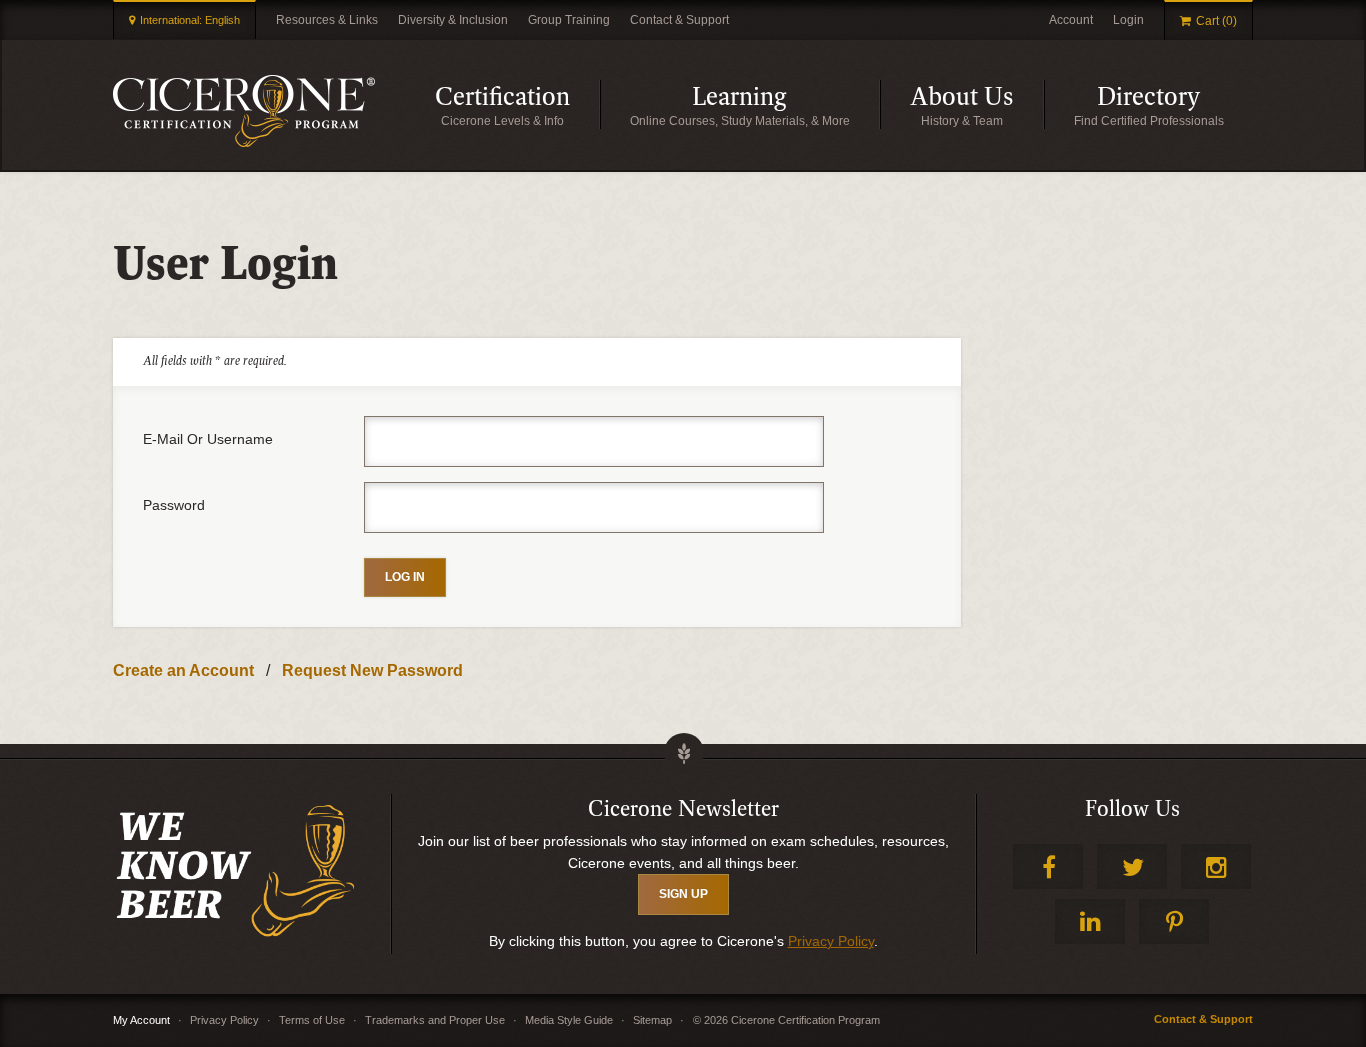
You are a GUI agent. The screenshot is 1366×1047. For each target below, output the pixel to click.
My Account (141, 1020)
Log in (405, 577)
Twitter (1132, 866)
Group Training (569, 20)
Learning (786, 105)
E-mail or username (208, 439)
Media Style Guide (569, 1020)
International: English (190, 20)
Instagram (1216, 866)
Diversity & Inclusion (453, 20)
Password (174, 505)
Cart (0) (1216, 21)
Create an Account (183, 670)
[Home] (244, 111)
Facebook (1048, 866)
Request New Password (372, 670)
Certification (517, 105)
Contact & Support (679, 20)
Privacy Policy (831, 941)
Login (1128, 20)
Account (1071, 20)
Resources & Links (327, 20)
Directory (1175, 105)
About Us (977, 105)
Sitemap (652, 1020)
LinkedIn (1090, 921)
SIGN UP (683, 894)
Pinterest (1174, 921)
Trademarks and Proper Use (435, 1020)
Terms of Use (312, 1020)
